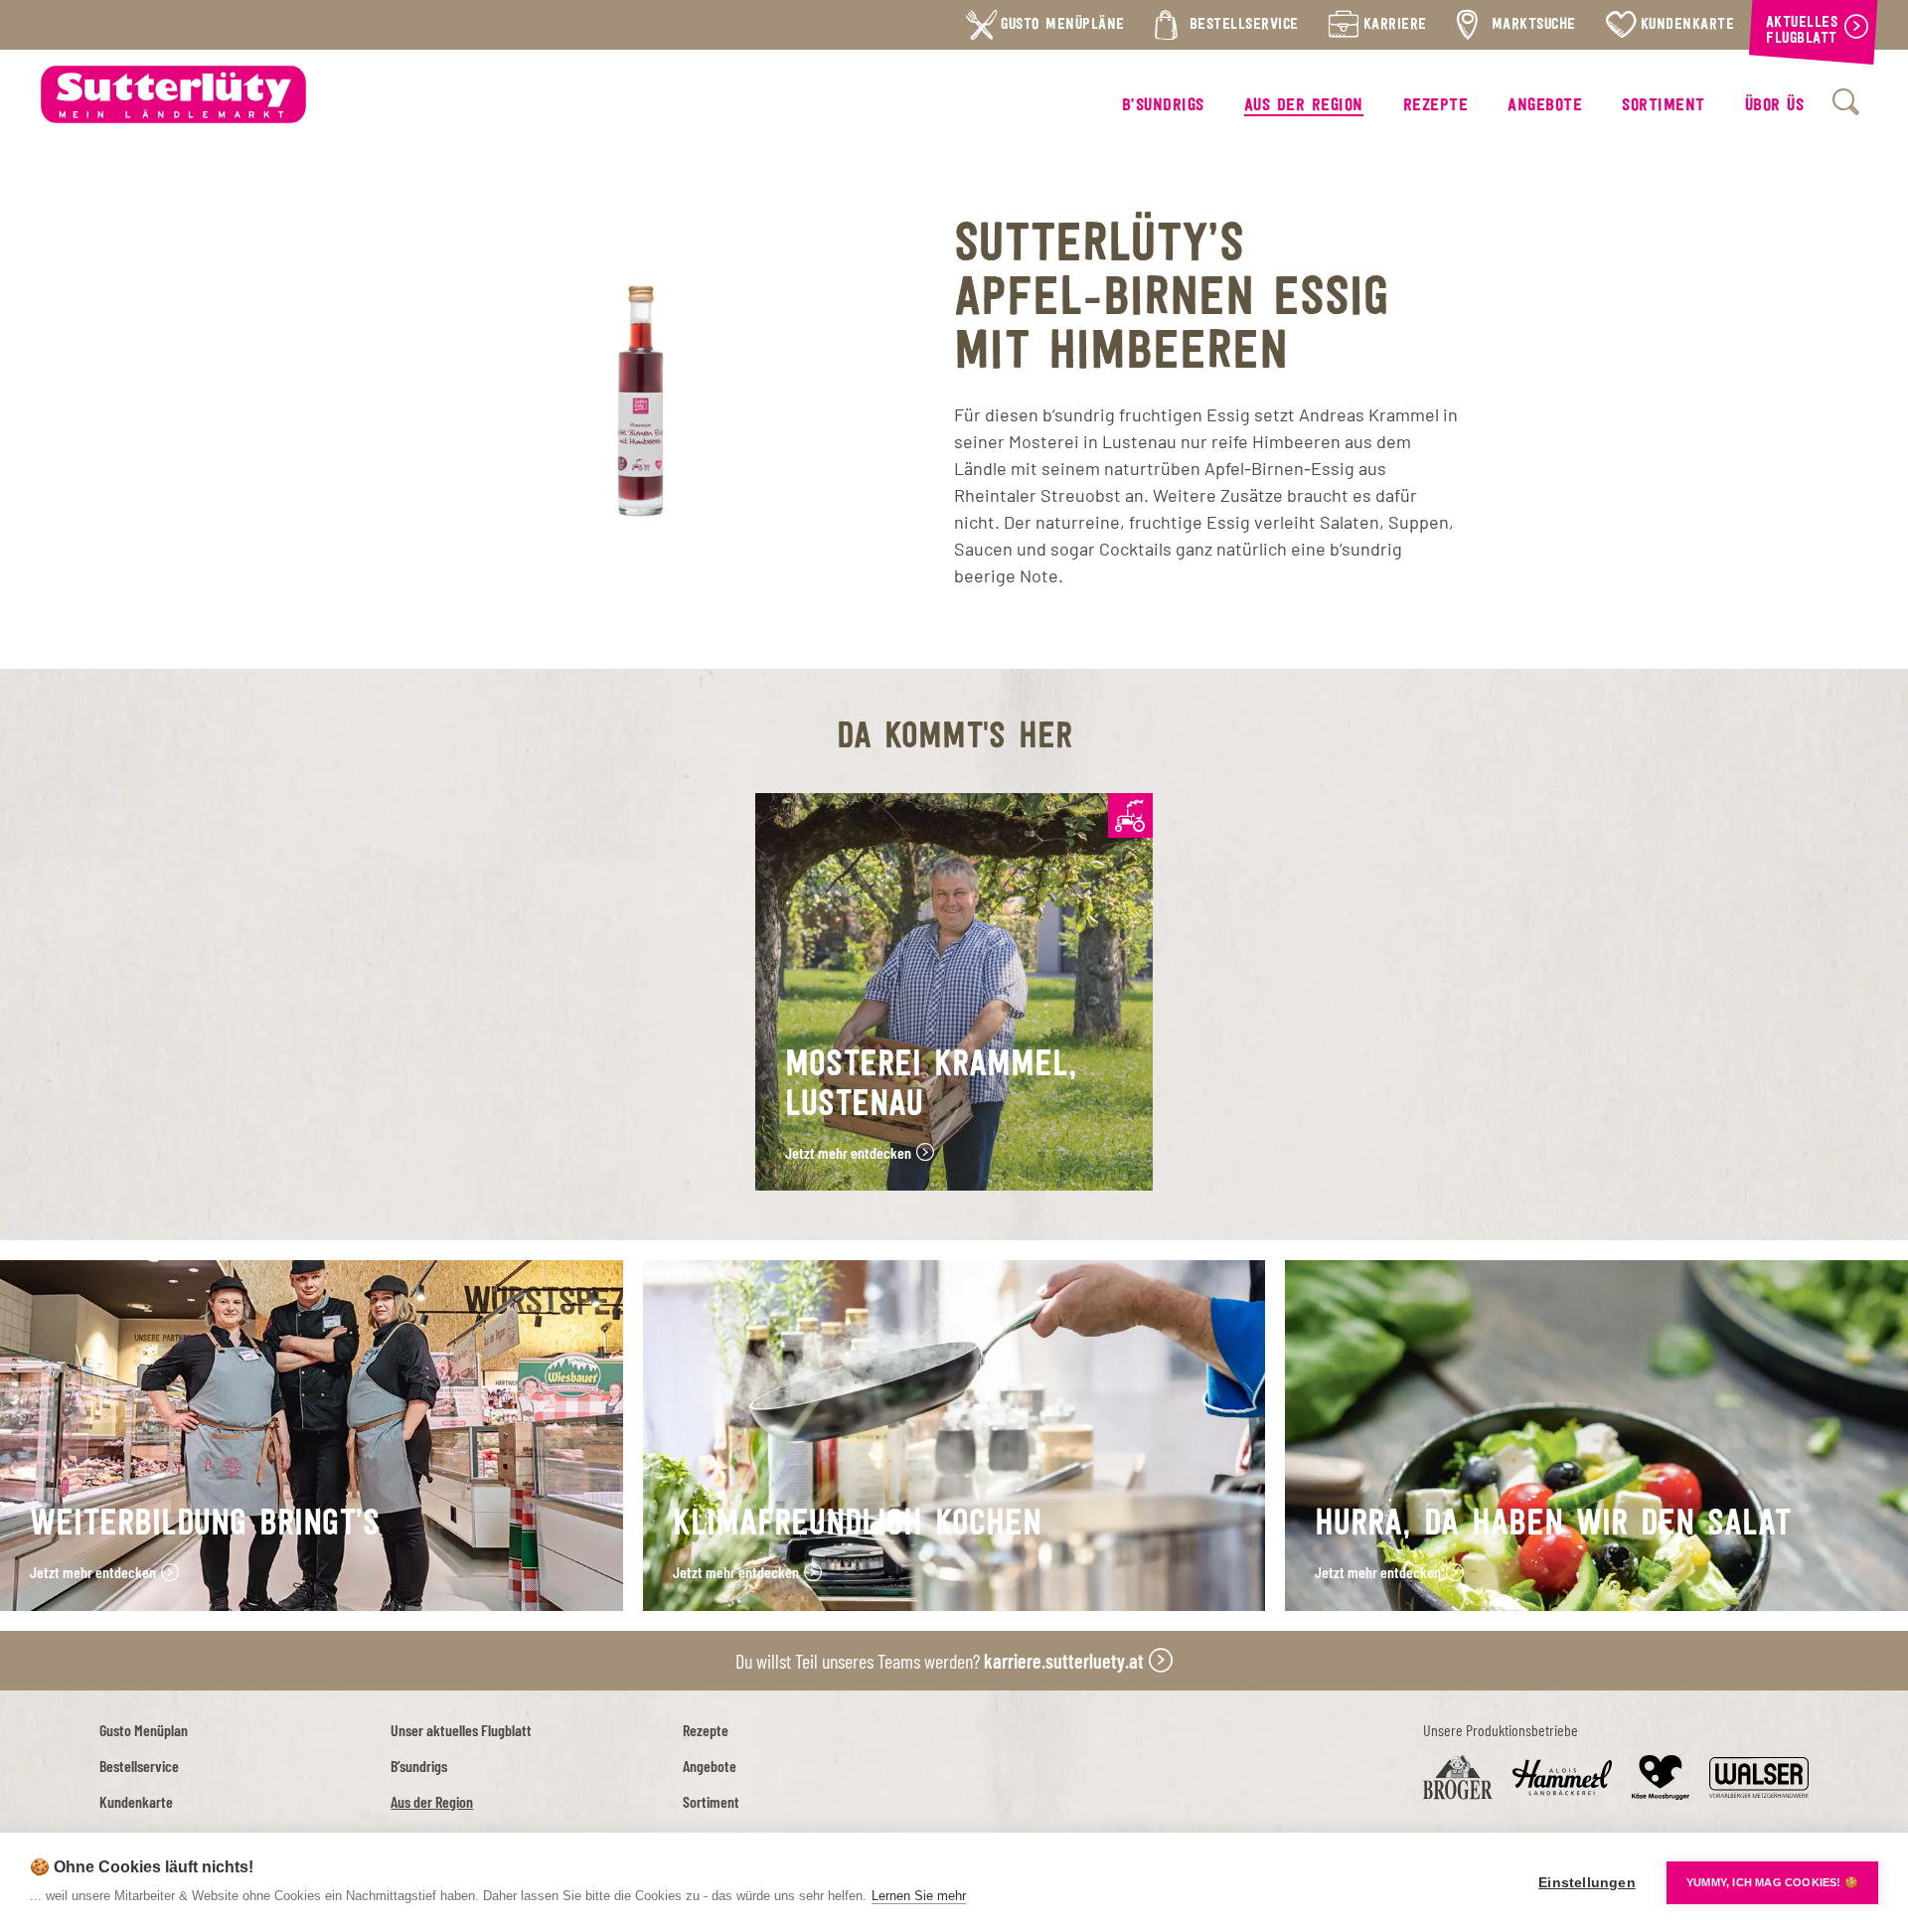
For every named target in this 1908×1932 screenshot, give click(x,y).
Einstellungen (1587, 1883)
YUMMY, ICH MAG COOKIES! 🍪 (1772, 1882)
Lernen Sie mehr (919, 1896)
